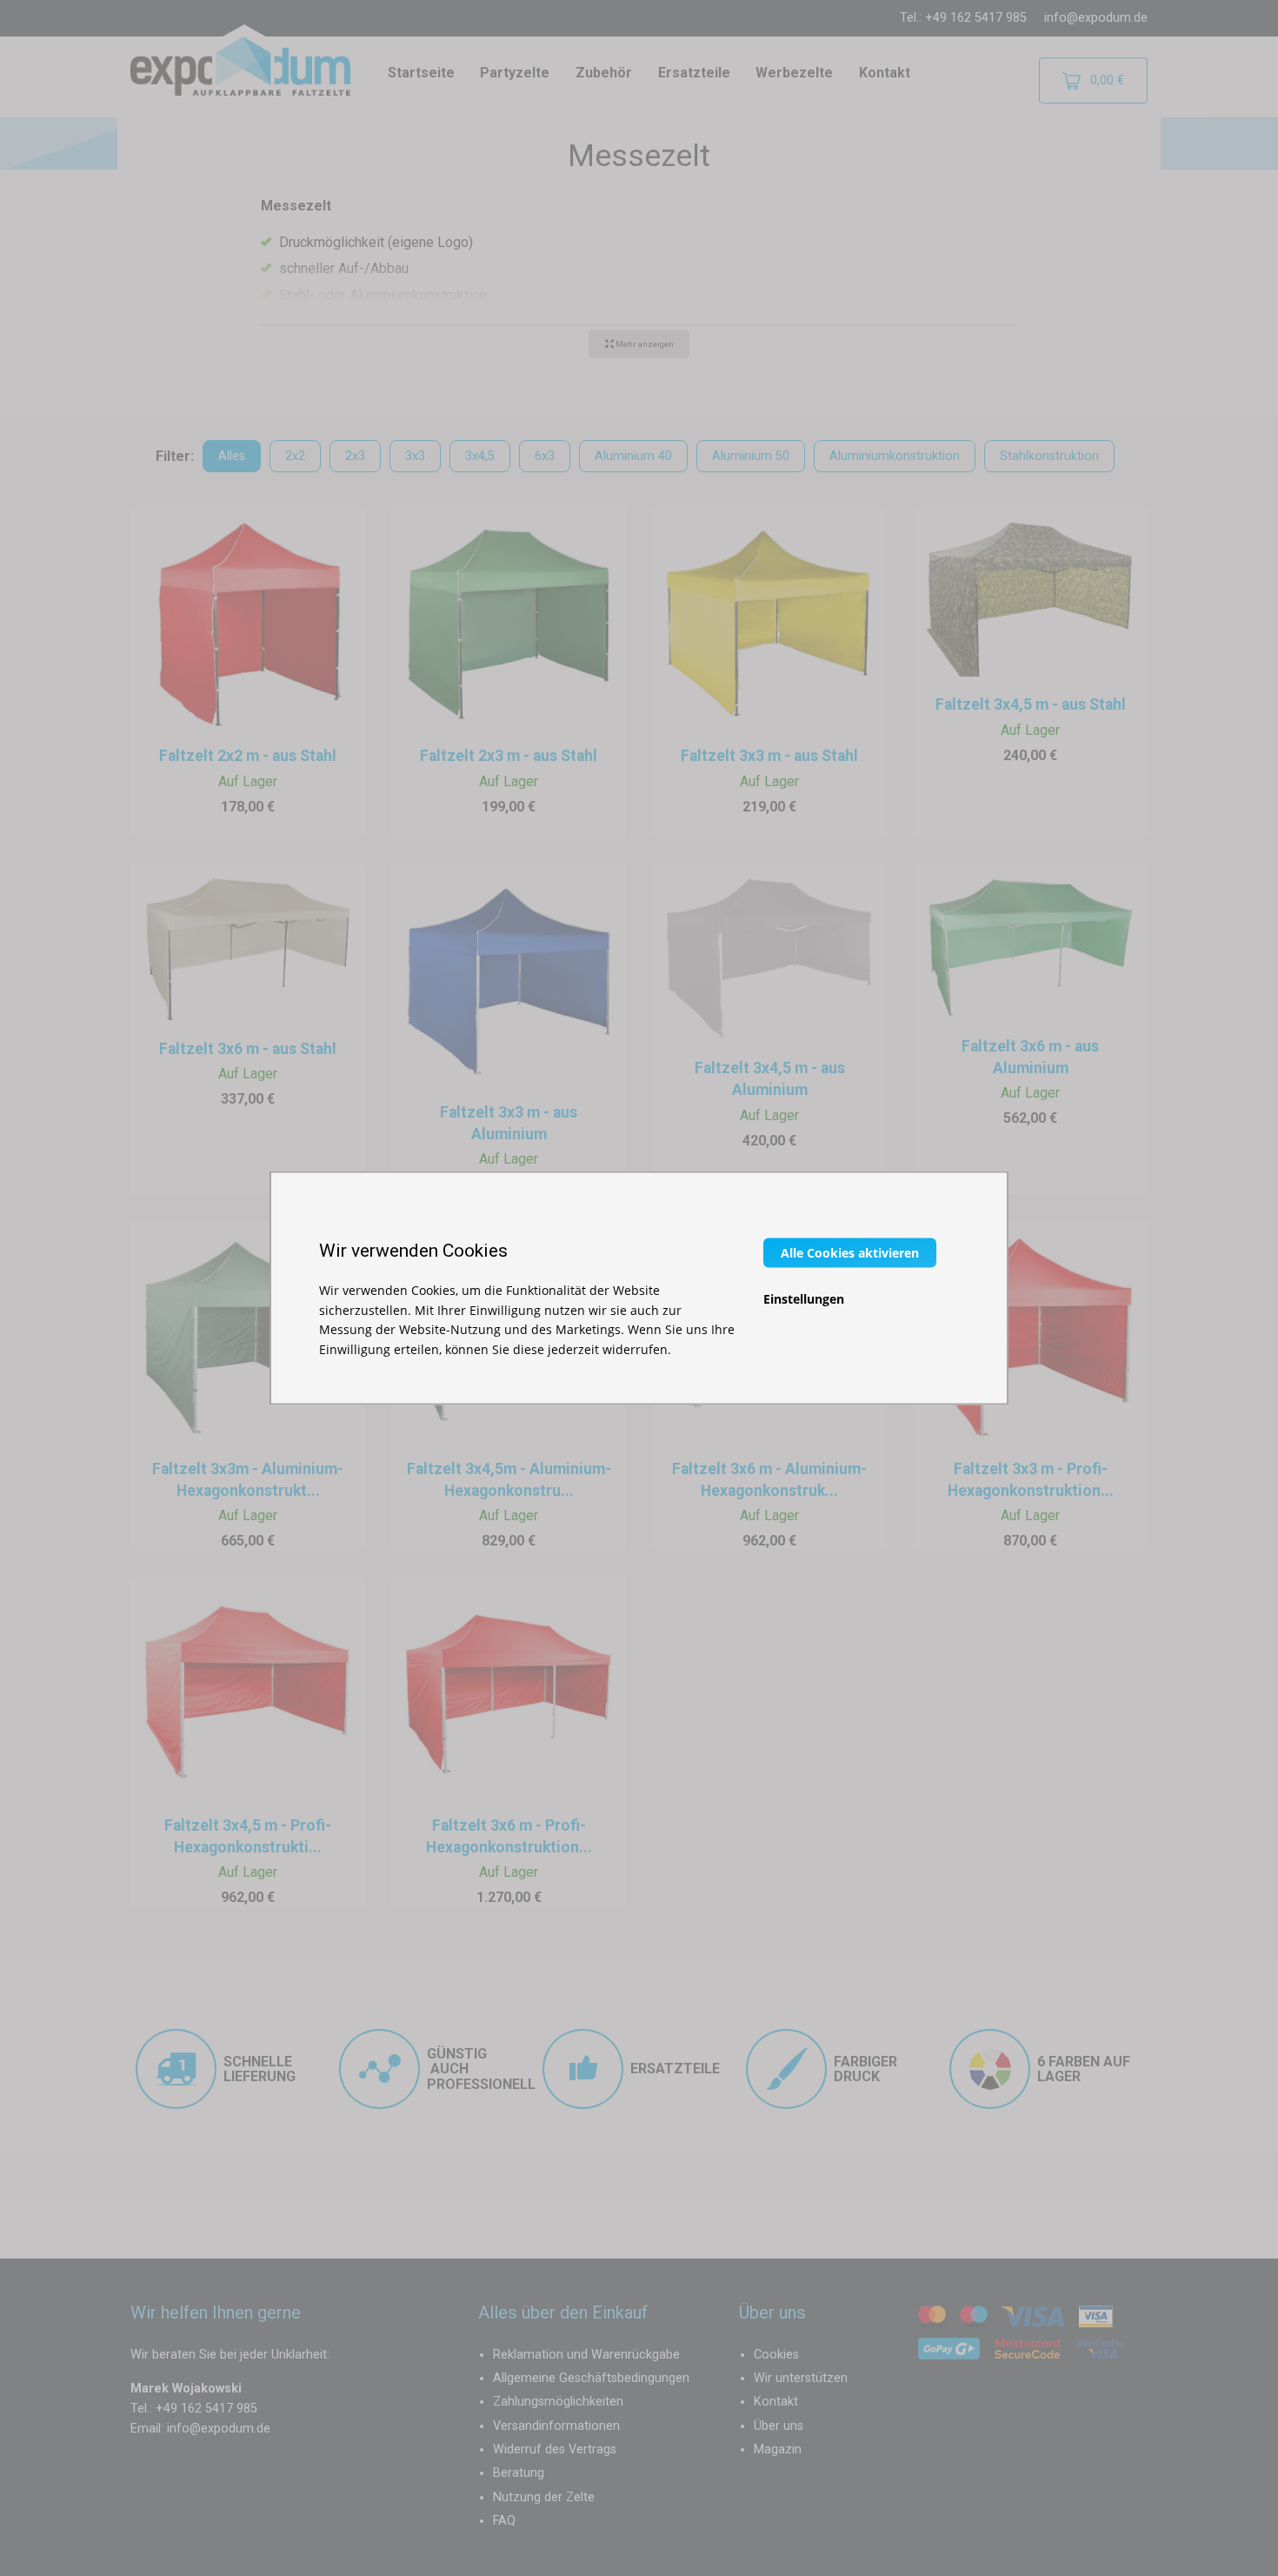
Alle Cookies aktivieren (850, 1253)
